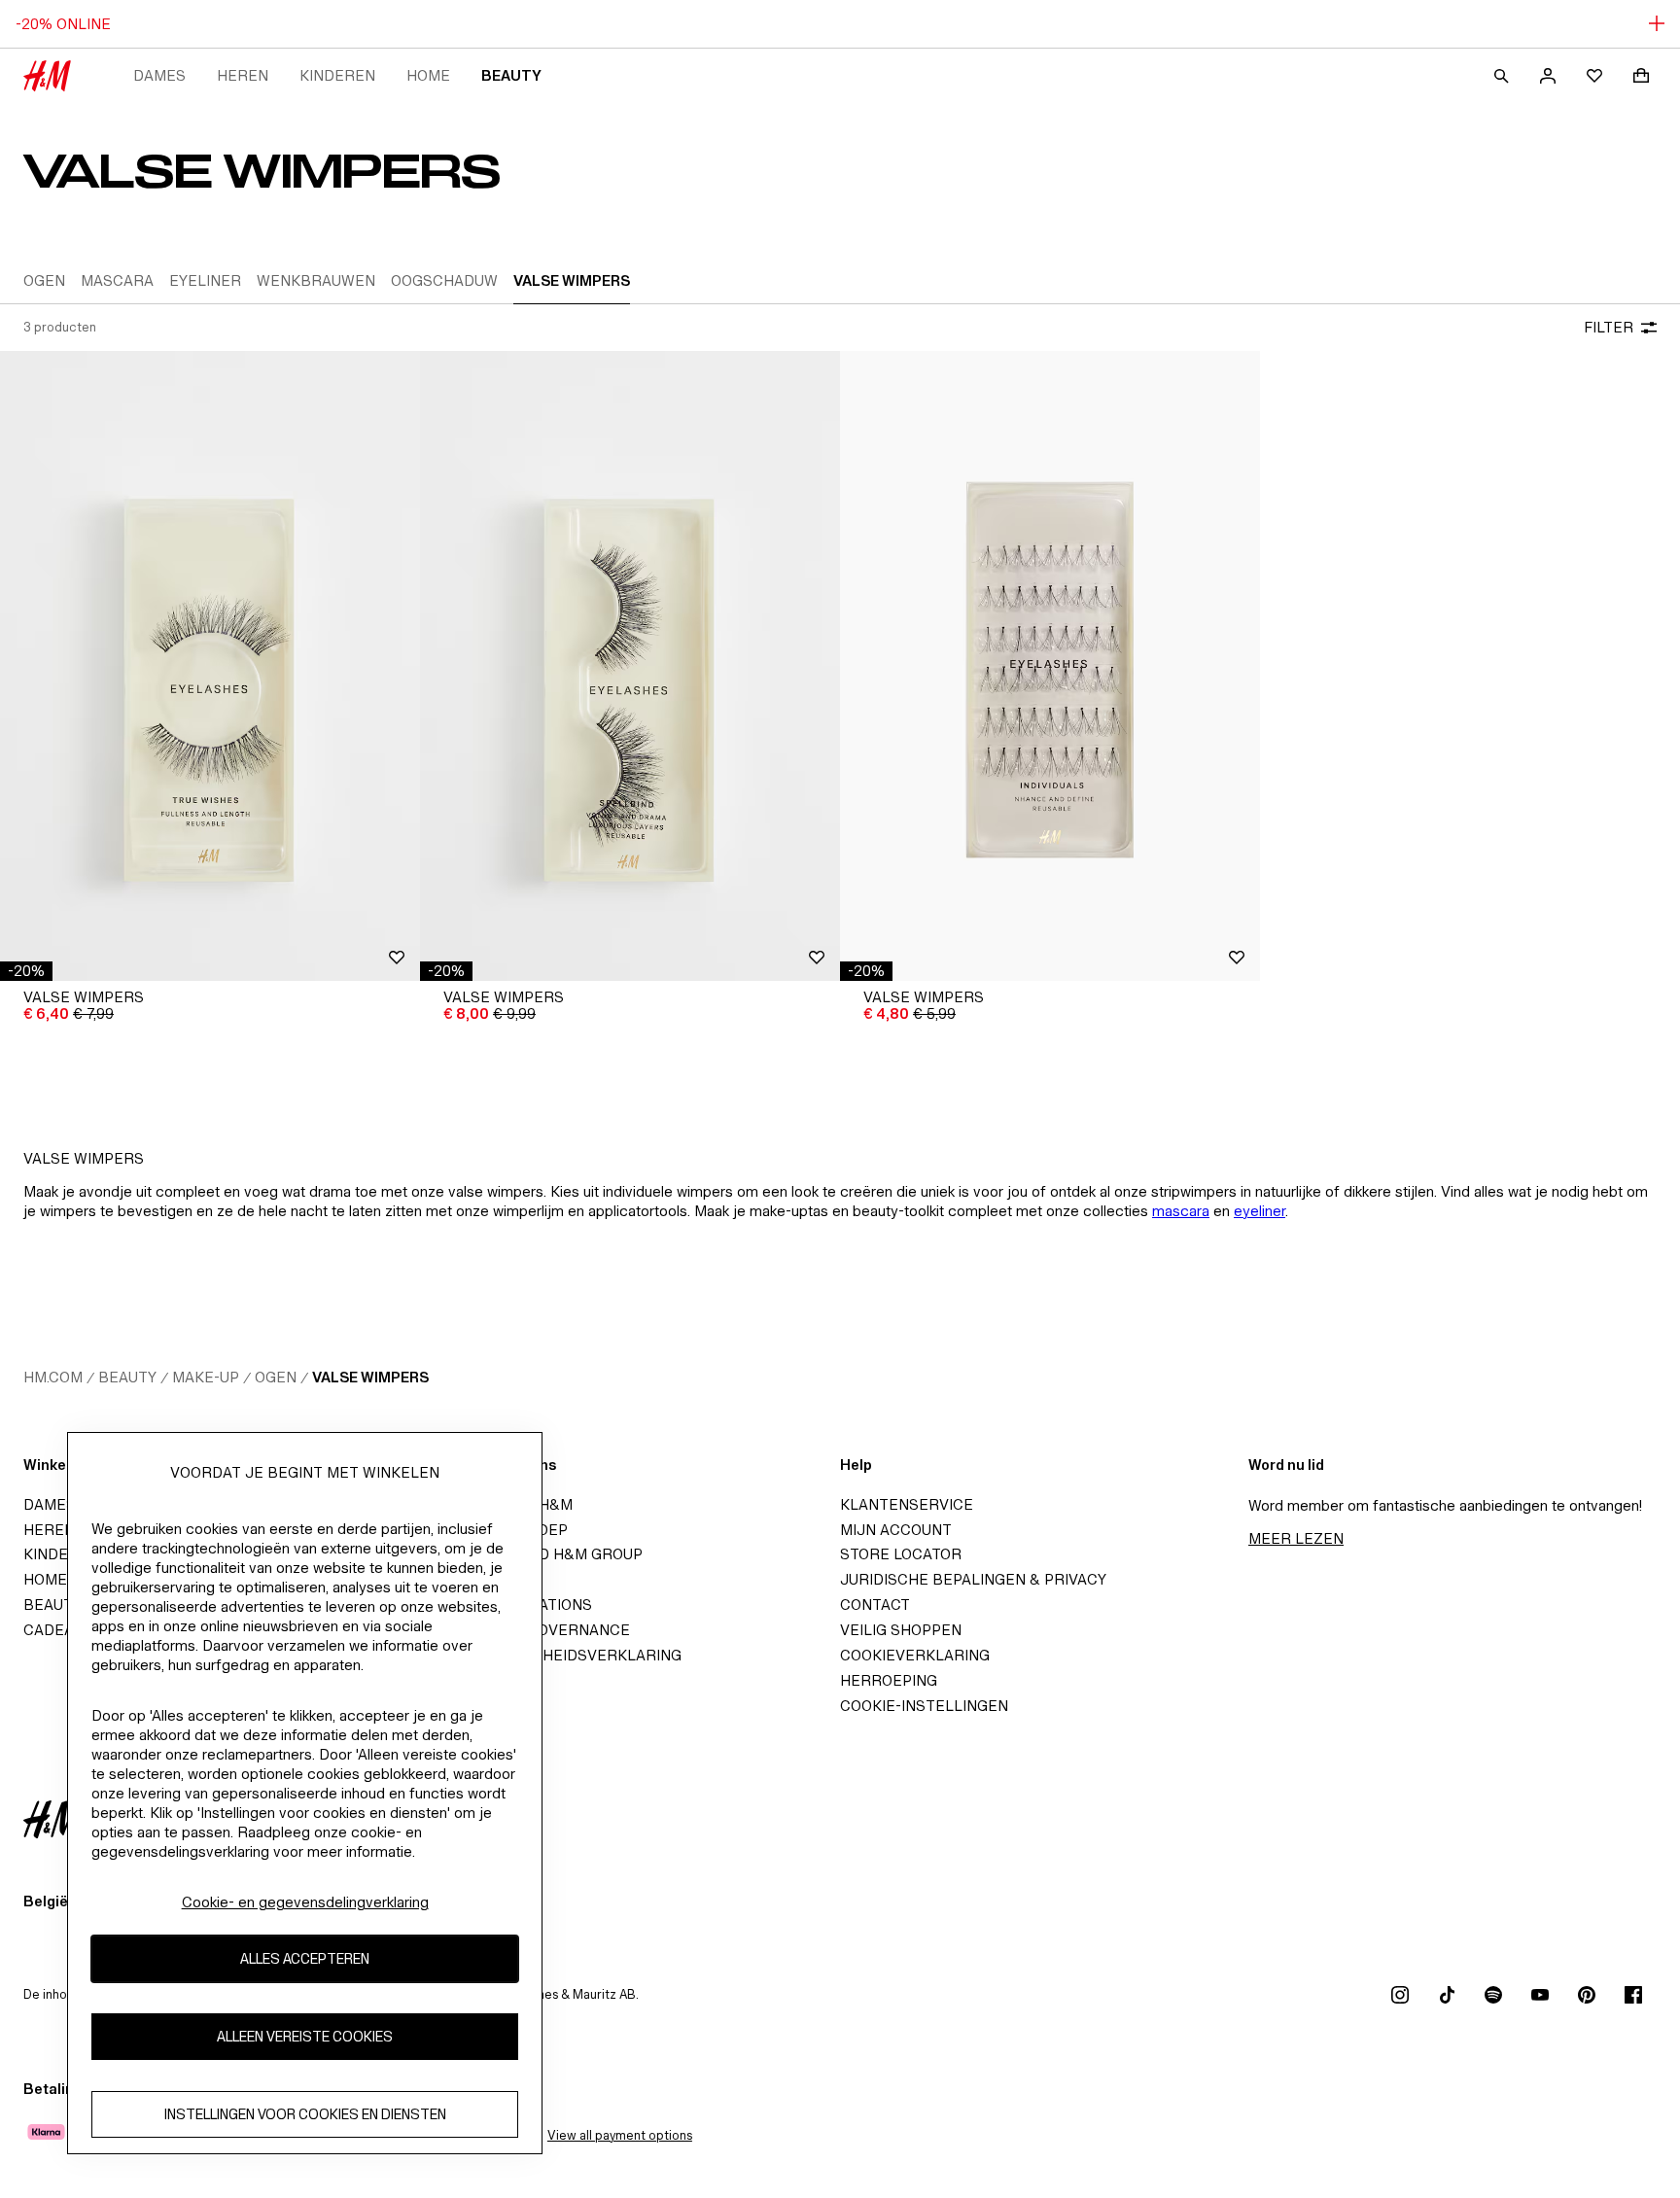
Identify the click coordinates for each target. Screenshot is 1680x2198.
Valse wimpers (370, 1377)
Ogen (276, 1377)
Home (428, 75)
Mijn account (896, 1530)
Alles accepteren (305, 1958)
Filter (1609, 327)
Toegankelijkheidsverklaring (557, 1655)
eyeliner (1260, 1211)
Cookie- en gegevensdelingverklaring (305, 1902)
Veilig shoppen (901, 1630)
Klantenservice (907, 1504)
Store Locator (901, 1554)
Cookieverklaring (915, 1655)
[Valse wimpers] (210, 666)
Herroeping (889, 1680)
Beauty (511, 75)
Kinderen (337, 75)
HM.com (53, 1377)
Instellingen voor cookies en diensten (305, 2114)
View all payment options (620, 2135)
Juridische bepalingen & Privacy (973, 1579)
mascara (1181, 1211)
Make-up (206, 1377)
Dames (159, 75)
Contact (875, 1605)
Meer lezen (1296, 1538)
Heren (243, 75)
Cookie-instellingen (924, 1706)
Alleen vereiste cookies (305, 2036)
